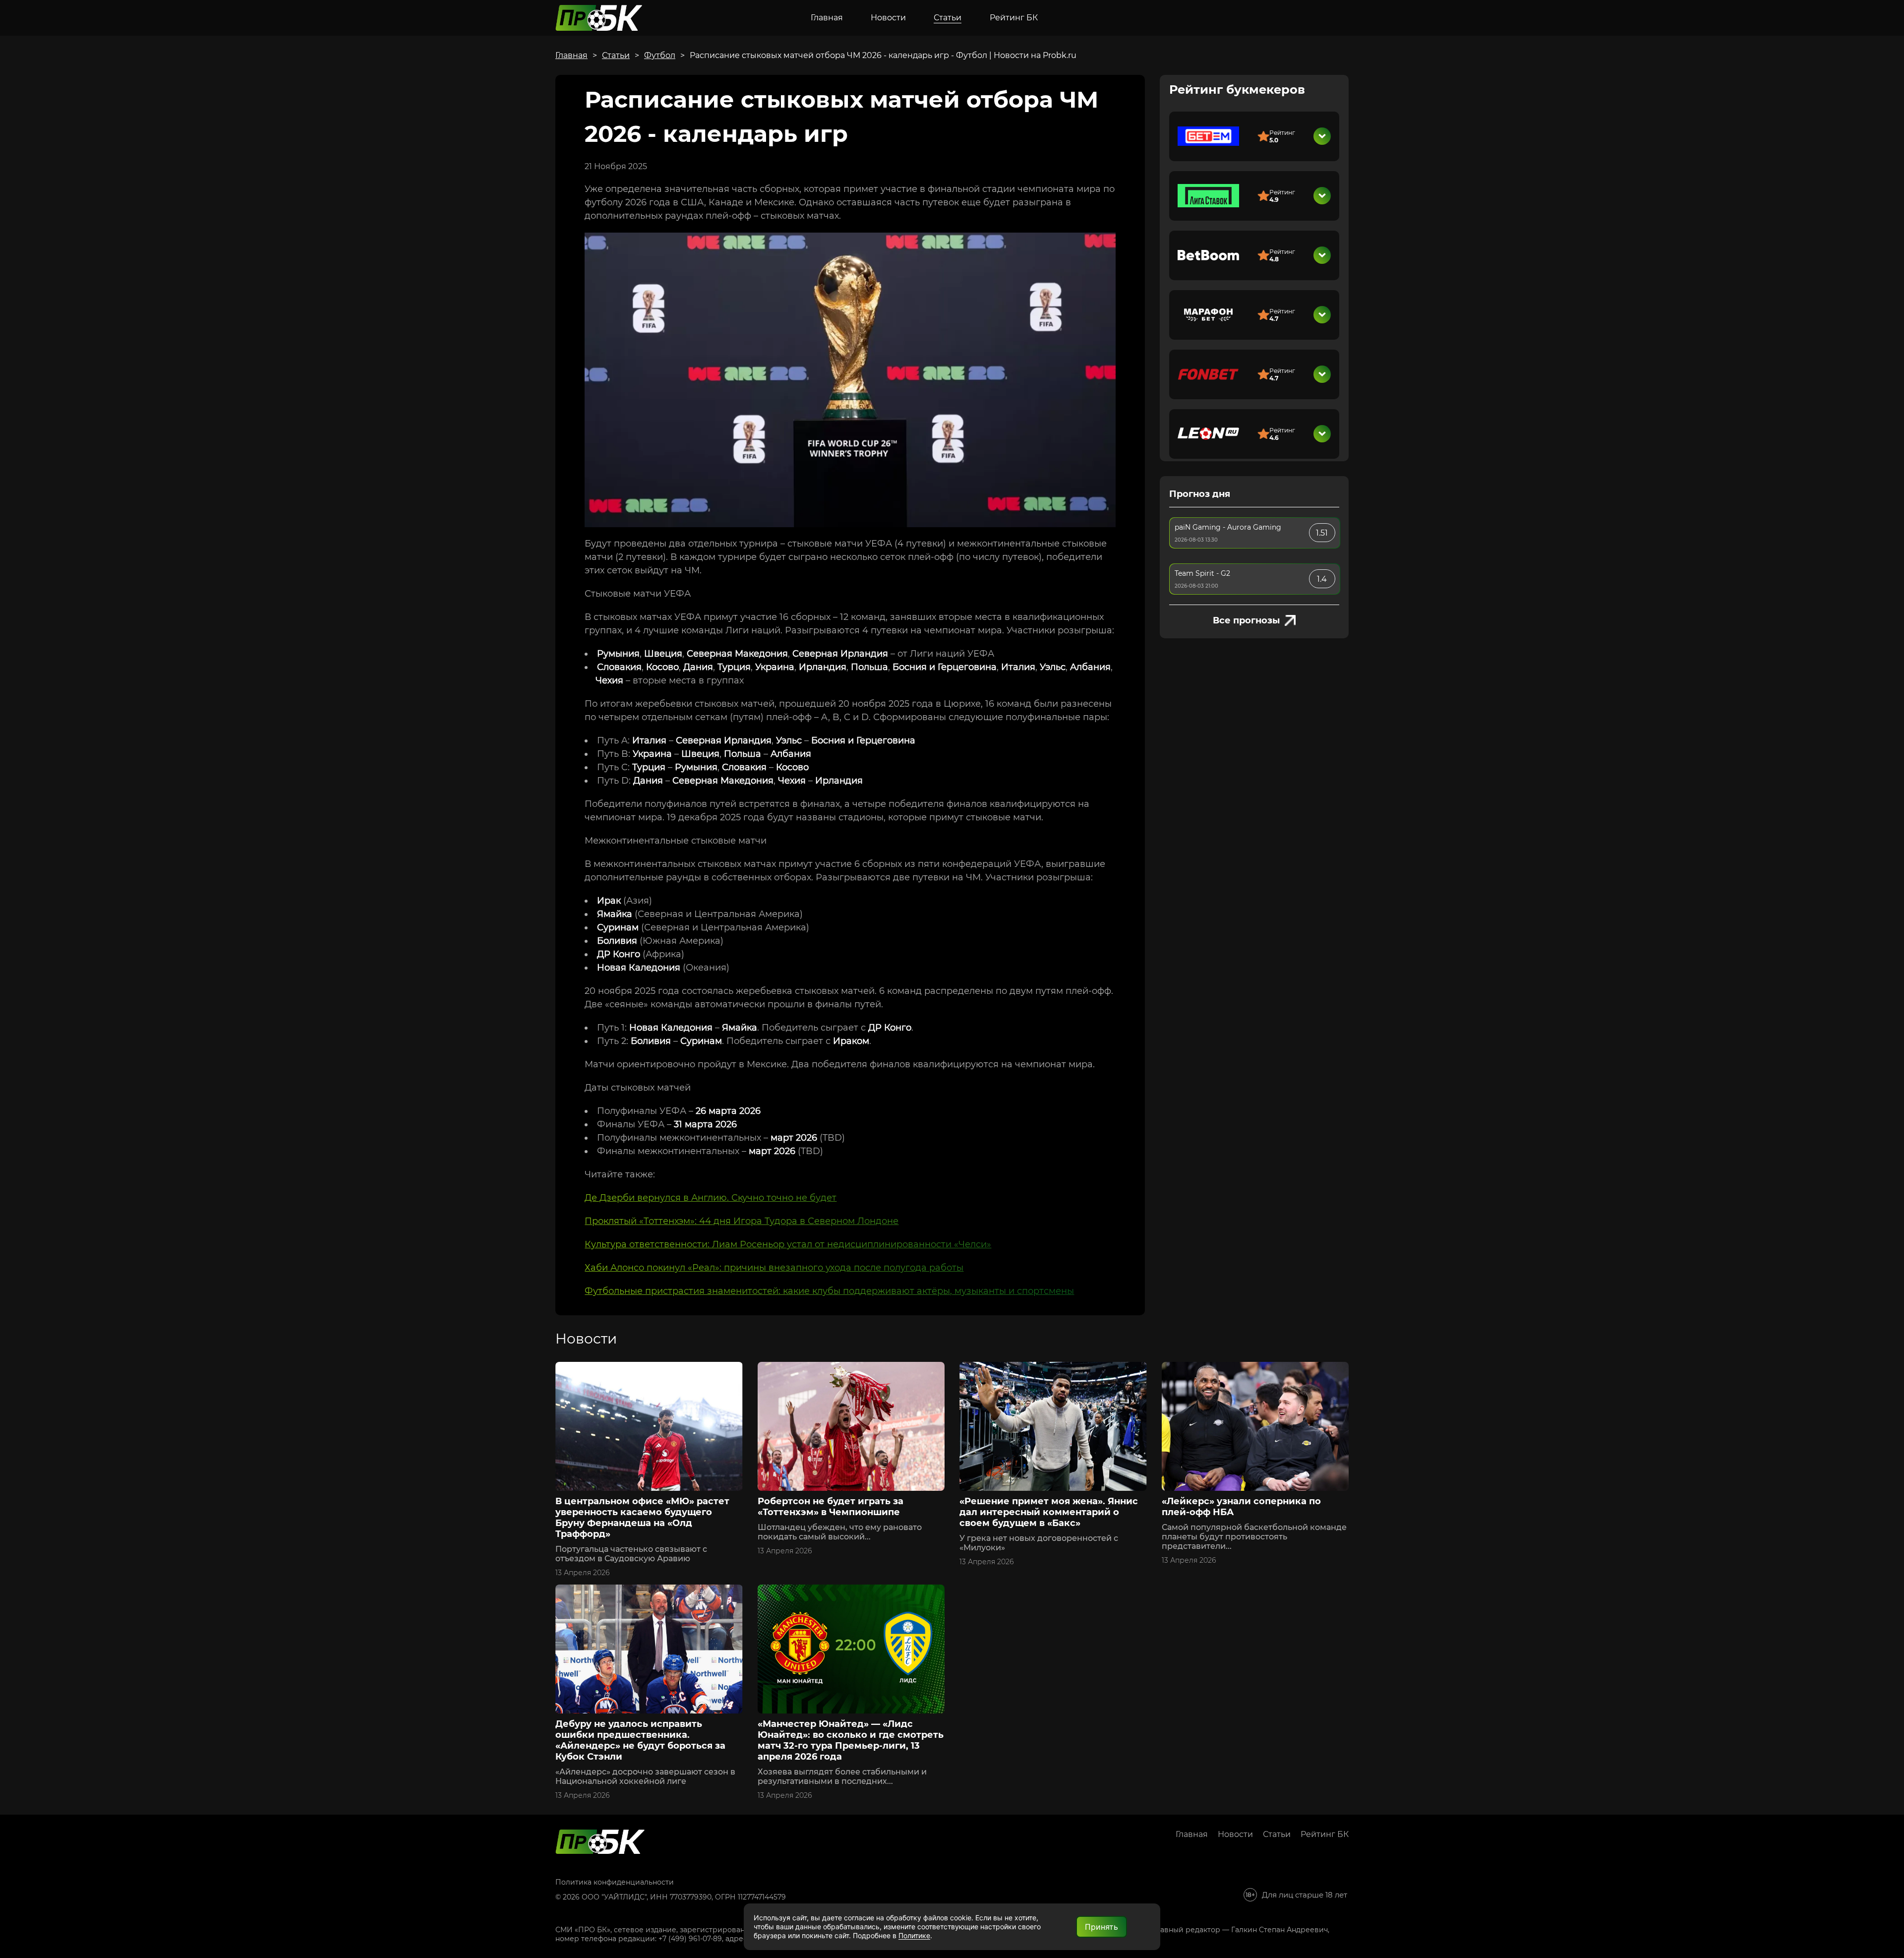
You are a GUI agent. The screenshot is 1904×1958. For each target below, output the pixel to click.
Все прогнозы (1246, 620)
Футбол (660, 55)
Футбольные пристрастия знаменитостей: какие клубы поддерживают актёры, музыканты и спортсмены (829, 1291)
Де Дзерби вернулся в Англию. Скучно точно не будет (711, 1198)
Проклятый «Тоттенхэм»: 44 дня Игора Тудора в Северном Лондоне (742, 1221)
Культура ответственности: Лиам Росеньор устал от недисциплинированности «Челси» (788, 1244)
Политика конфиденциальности (615, 1882)
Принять (1101, 1927)
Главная (827, 18)
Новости (888, 18)
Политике (914, 1935)
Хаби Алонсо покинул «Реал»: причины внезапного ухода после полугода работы (774, 1268)
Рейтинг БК (1014, 18)
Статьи (948, 18)
